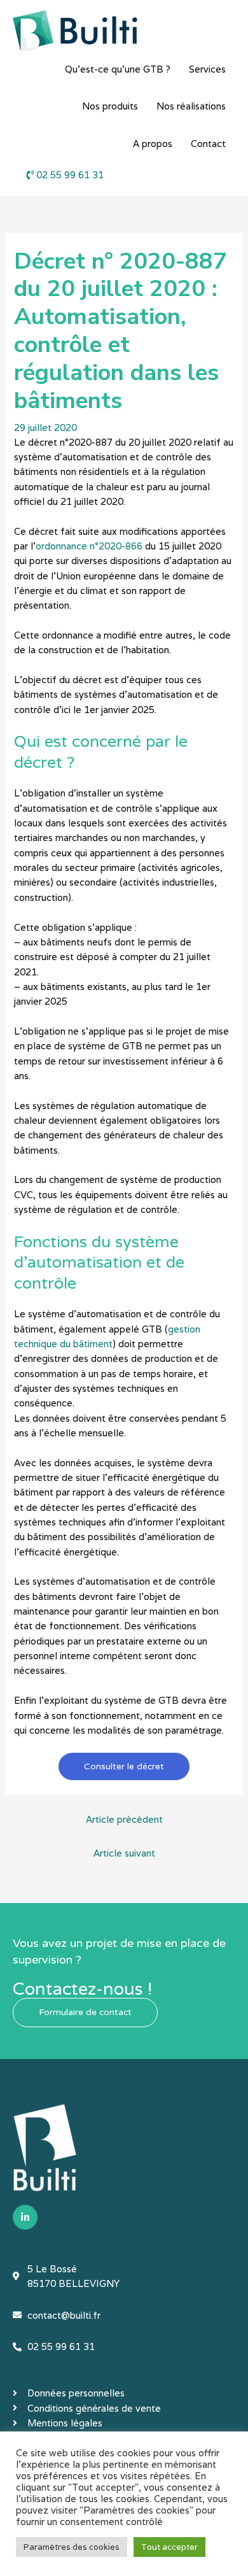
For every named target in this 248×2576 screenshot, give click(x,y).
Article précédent (124, 1819)
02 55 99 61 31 (69, 175)
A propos (153, 144)
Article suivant (124, 1853)
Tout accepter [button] (169, 2547)
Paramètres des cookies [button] (72, 2547)
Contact (208, 144)
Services (207, 69)
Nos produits (110, 106)
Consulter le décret (124, 1766)
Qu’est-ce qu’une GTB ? (118, 69)
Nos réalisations (191, 106)
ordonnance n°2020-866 (89, 546)
